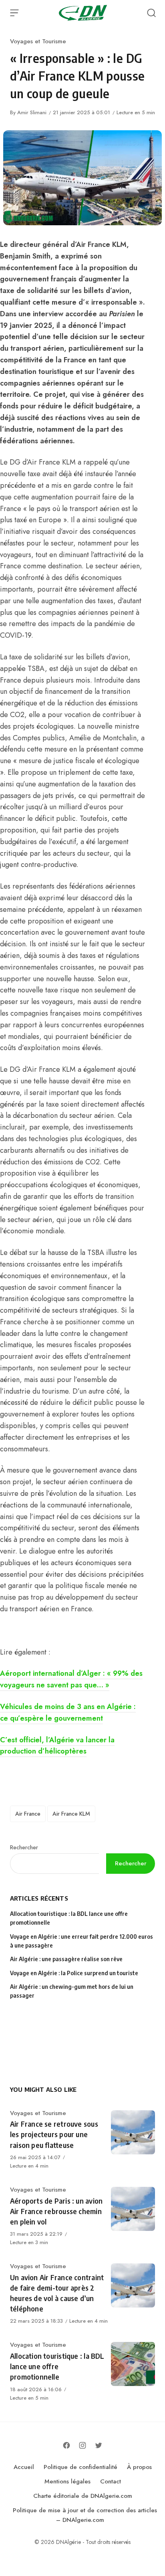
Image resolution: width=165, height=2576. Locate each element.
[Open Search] (151, 13)
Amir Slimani (32, 112)
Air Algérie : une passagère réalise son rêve (67, 1959)
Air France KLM (71, 1814)
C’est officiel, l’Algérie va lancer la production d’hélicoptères (57, 1746)
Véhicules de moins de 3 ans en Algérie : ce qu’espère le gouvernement (68, 1712)
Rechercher (24, 1847)
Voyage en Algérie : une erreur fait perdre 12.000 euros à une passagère (81, 1941)
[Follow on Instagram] (82, 2445)
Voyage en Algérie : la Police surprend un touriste (74, 1973)
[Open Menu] (14, 13)
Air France (28, 1814)
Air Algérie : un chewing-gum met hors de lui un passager (72, 1991)
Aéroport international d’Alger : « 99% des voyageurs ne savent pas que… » (71, 1679)
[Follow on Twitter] (99, 2445)
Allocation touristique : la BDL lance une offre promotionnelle (69, 1918)
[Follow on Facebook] (66, 2445)
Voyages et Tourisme (38, 41)
